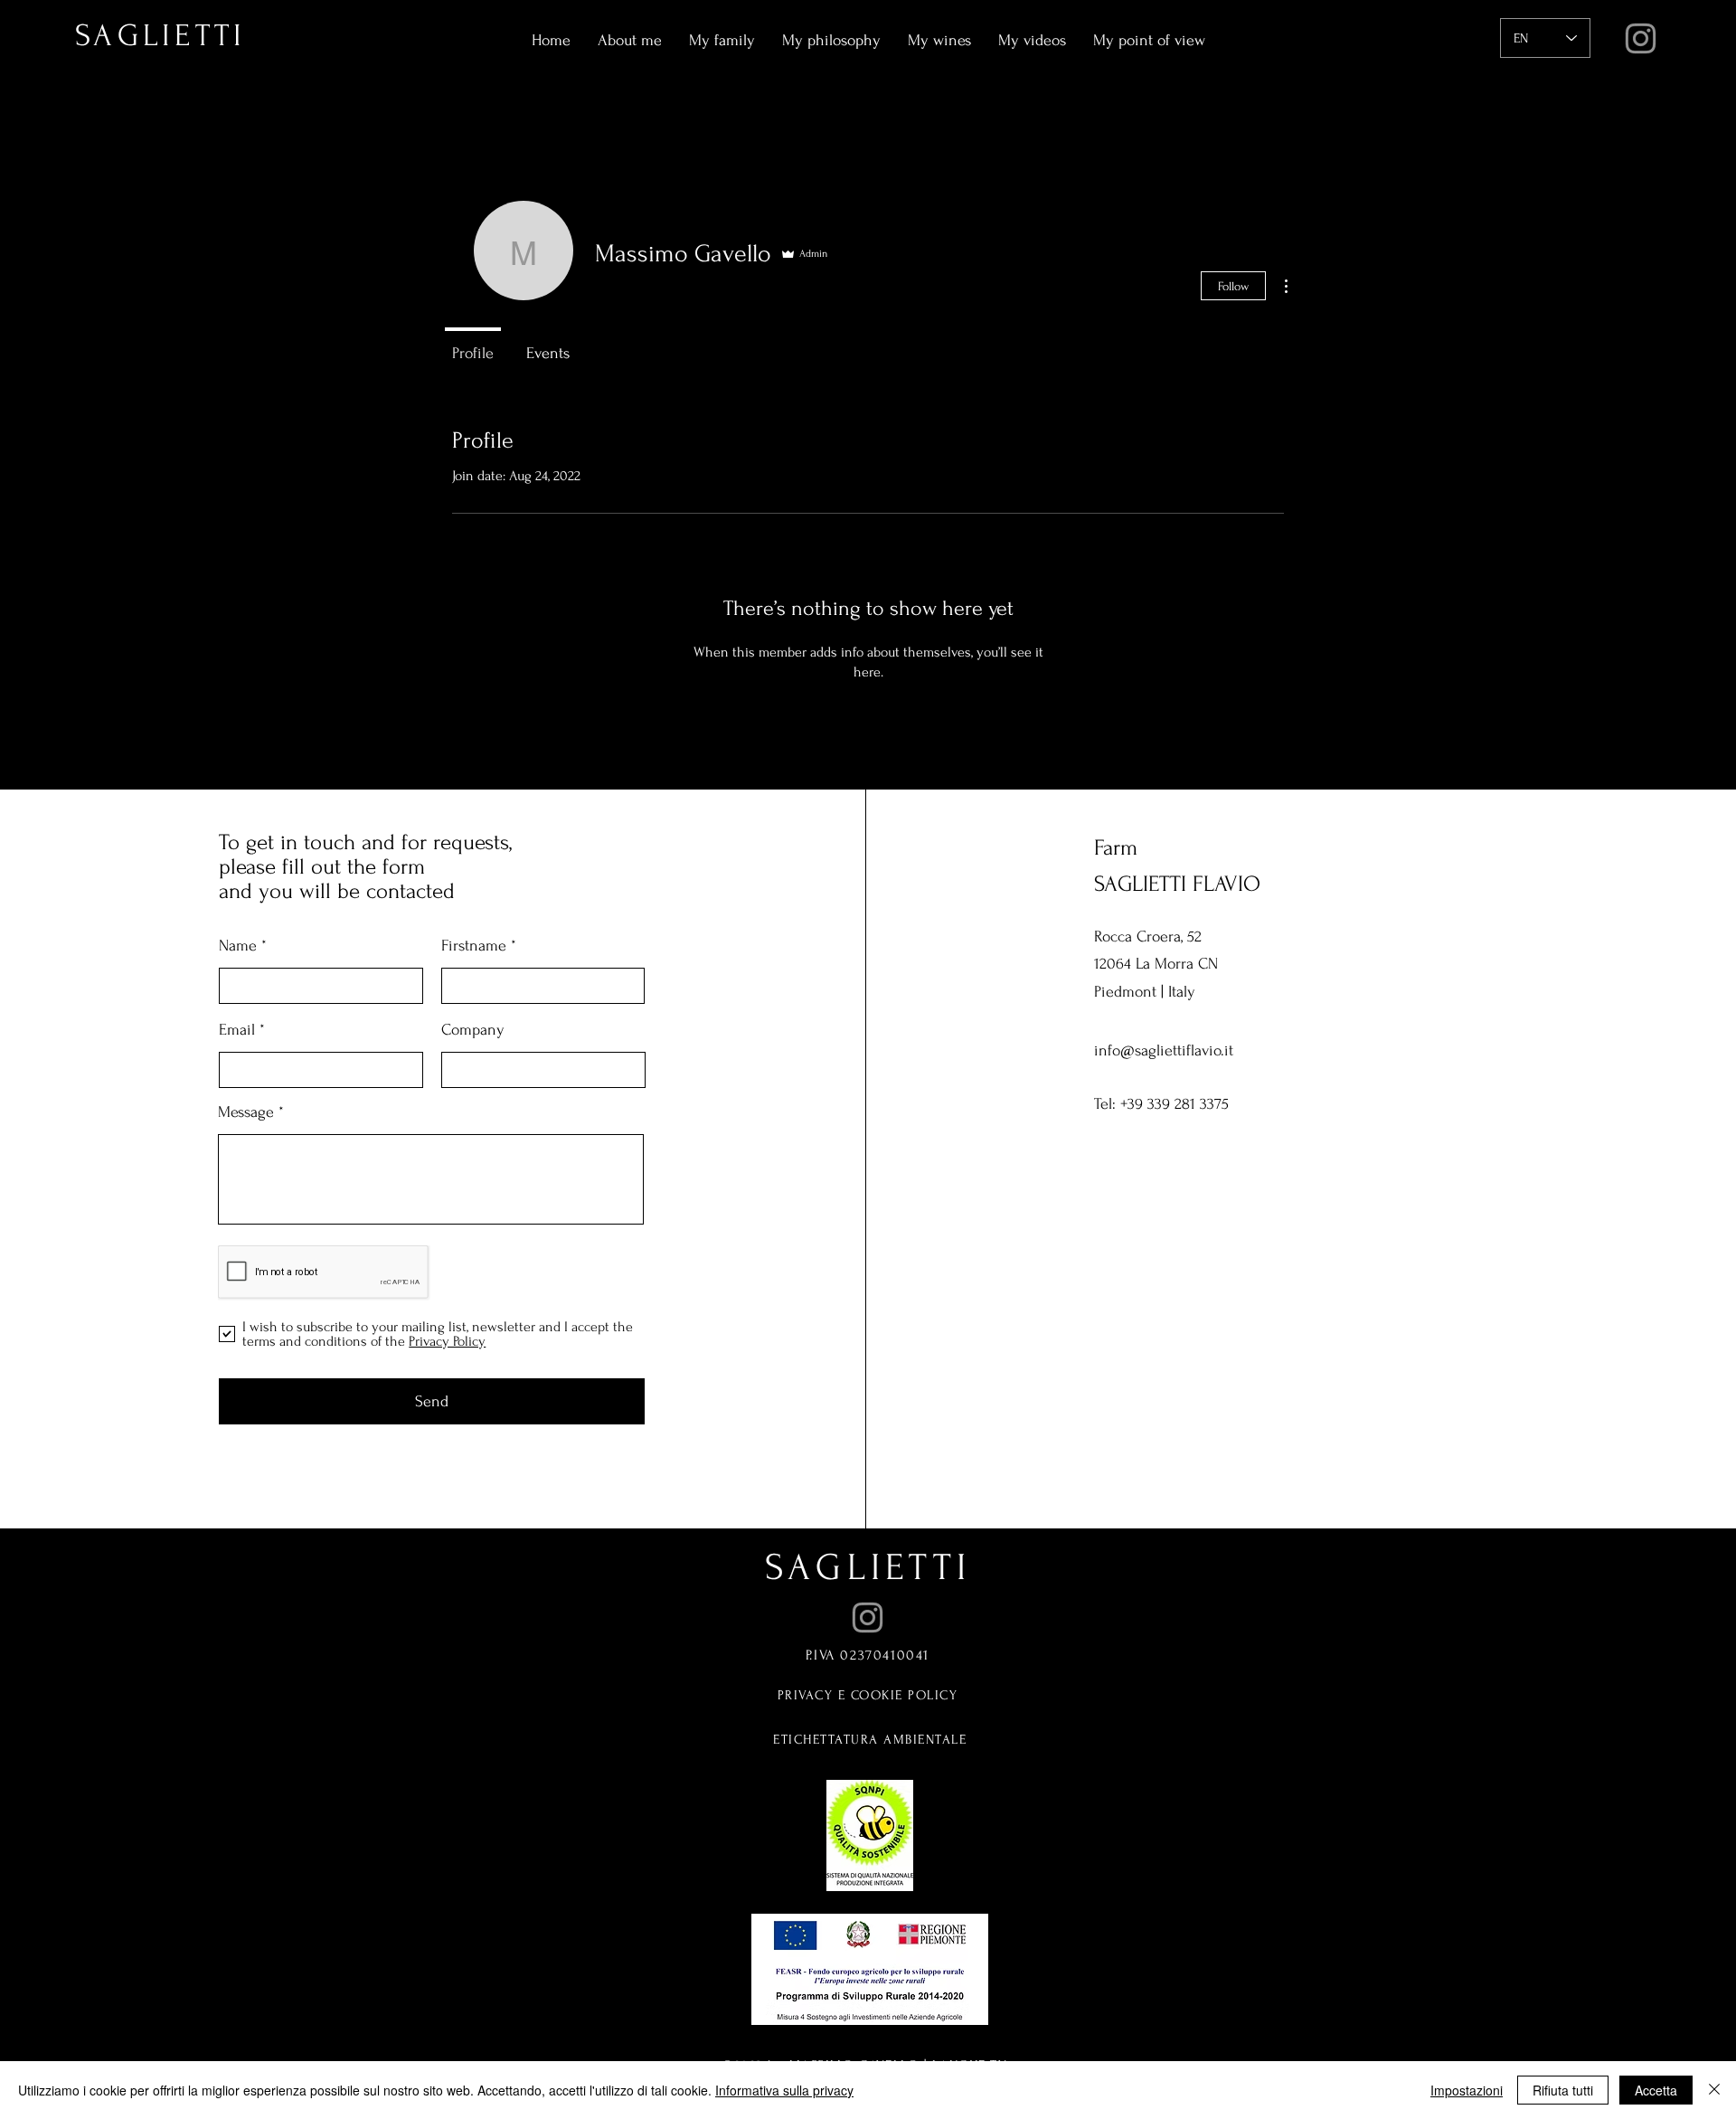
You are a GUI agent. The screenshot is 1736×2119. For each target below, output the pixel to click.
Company (473, 1030)
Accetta (1656, 2090)
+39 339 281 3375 (1175, 1104)
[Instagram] (1641, 38)
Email (237, 1030)
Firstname (474, 946)
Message (246, 1112)
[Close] (1714, 2090)
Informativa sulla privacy (784, 2090)
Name (238, 946)
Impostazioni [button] (1467, 2090)
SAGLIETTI (868, 1567)
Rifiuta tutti (1563, 2090)
